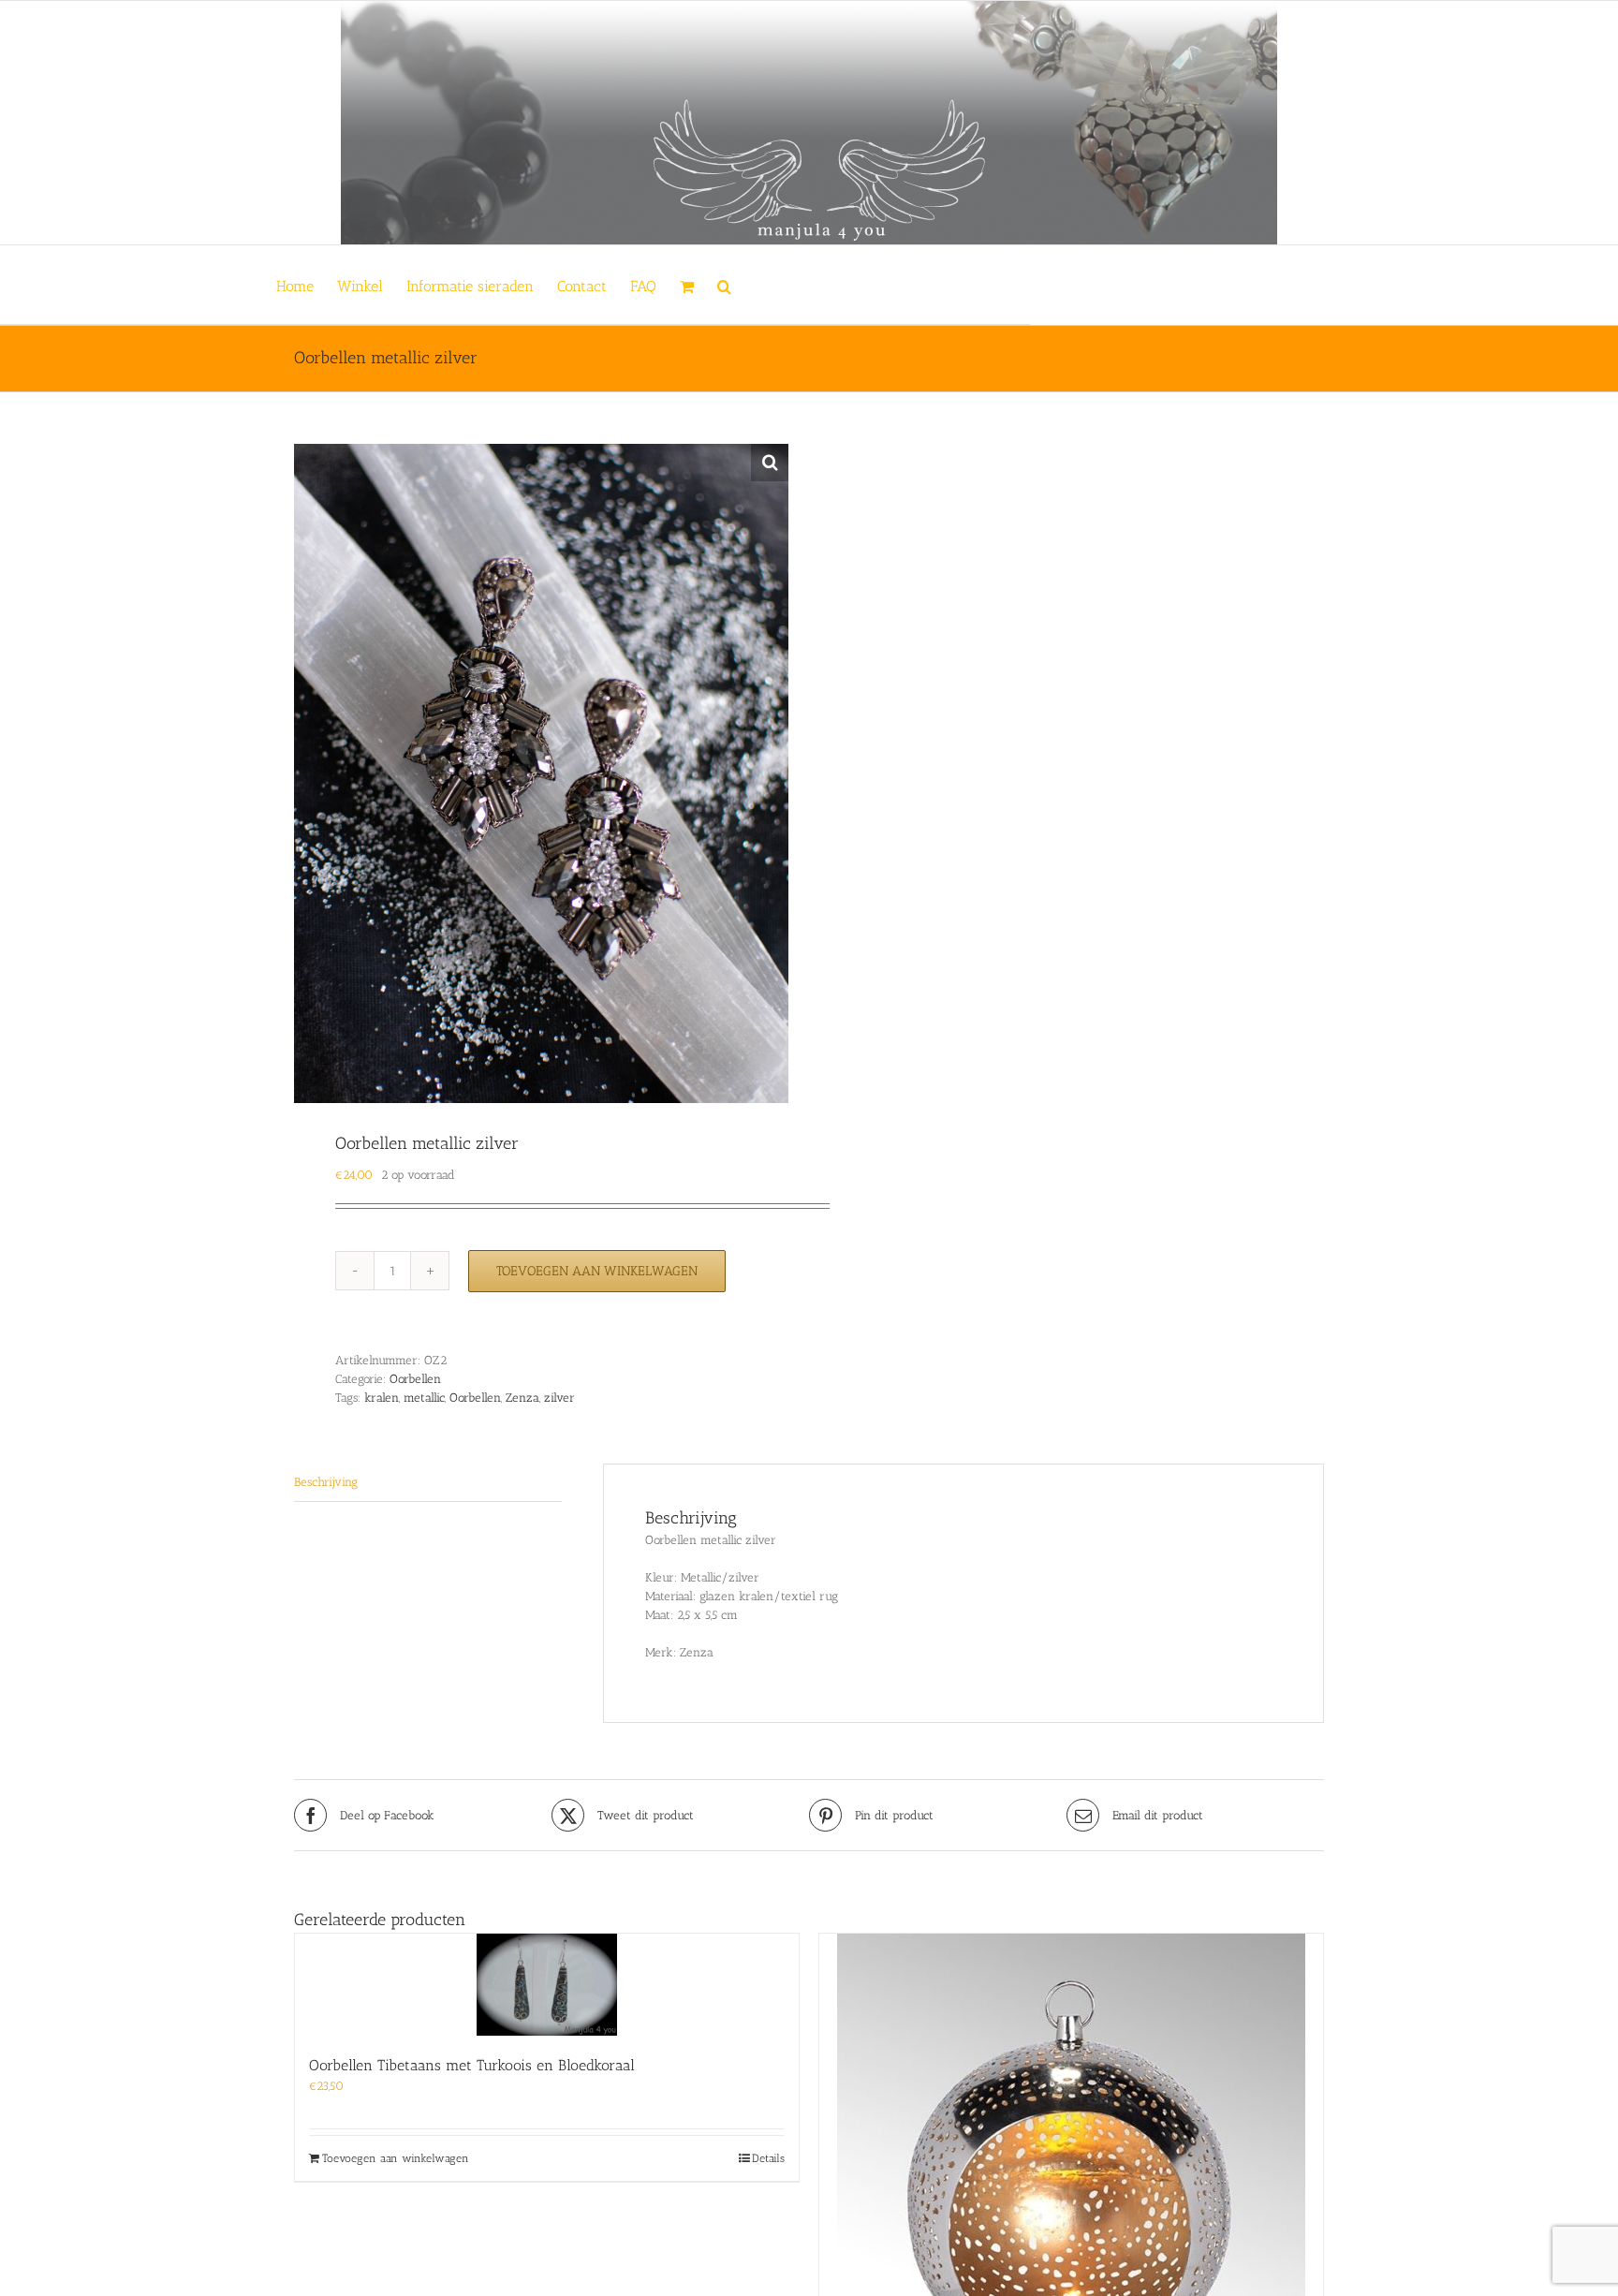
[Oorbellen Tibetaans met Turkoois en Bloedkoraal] (547, 1985)
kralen (382, 1398)
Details (768, 2158)
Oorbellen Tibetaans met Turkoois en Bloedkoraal (472, 2065)
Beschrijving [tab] (326, 1482)
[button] (724, 285)
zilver (559, 1398)
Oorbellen (415, 1379)
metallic (424, 1398)
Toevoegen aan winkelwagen (597, 1271)
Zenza (522, 1398)
